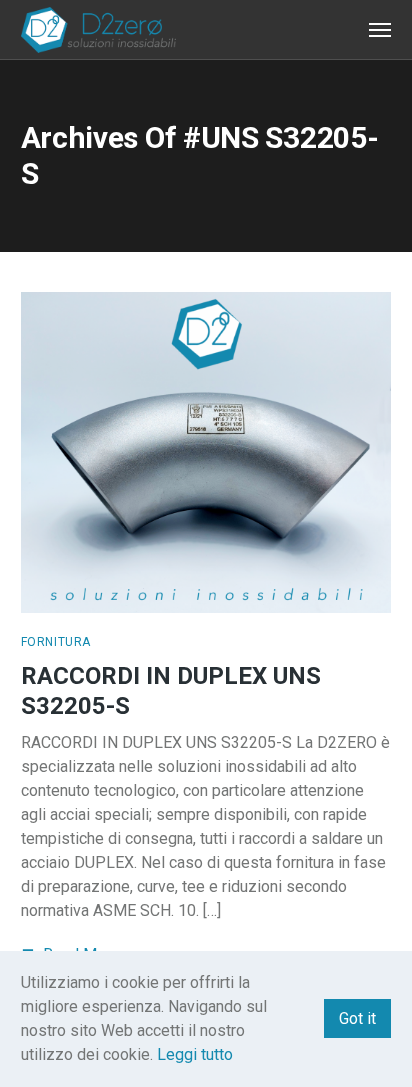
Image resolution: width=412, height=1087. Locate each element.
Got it (357, 1018)
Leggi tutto (195, 1054)
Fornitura (56, 642)
